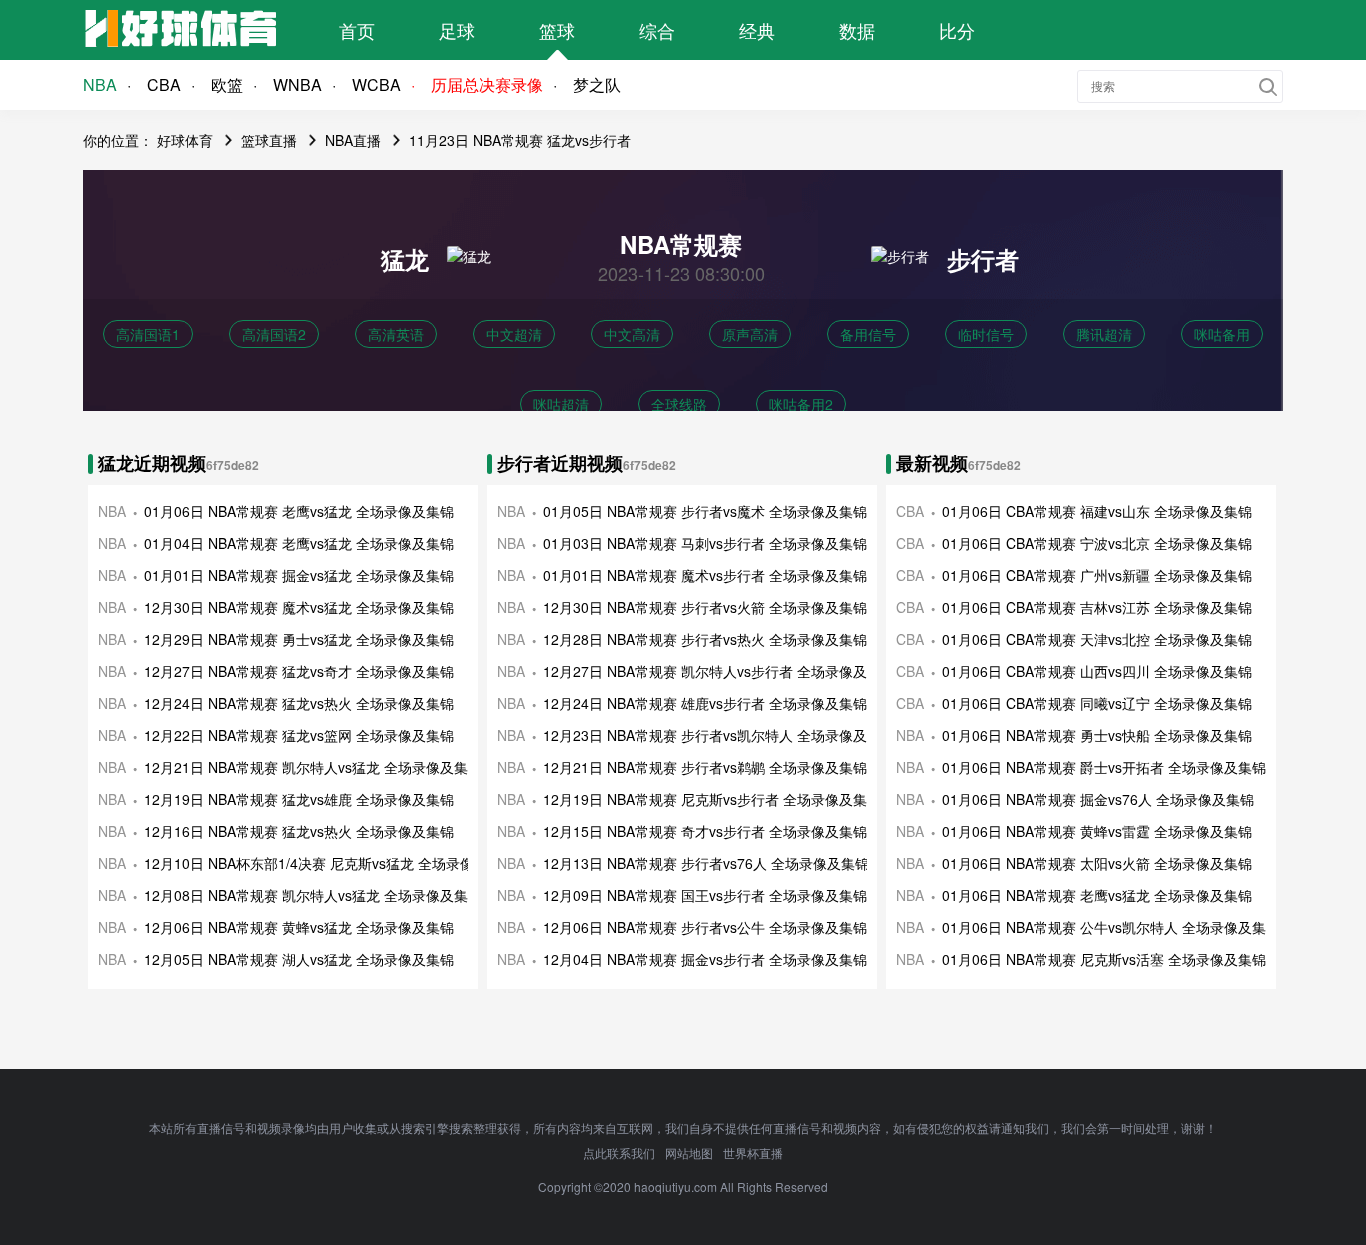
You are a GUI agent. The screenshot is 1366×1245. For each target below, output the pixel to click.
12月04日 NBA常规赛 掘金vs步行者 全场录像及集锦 (705, 959)
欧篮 (227, 84)
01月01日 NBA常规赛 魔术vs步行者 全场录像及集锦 (705, 575)
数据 (857, 30)
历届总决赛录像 (487, 84)
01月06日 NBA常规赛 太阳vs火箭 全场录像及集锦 (1097, 863)
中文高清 (632, 334)
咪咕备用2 (801, 404)
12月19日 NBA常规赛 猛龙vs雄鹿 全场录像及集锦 (299, 799)
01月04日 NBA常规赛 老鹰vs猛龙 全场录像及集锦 (299, 543)
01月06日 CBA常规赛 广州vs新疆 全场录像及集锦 (1097, 575)
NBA (100, 84)
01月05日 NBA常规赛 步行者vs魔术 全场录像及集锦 (705, 511)
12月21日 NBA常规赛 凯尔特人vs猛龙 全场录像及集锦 (313, 767)
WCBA (376, 84)
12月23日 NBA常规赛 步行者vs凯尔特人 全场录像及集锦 (719, 735)
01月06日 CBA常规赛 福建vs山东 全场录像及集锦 (1097, 511)
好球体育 (185, 140)
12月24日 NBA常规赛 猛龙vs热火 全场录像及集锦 (299, 703)
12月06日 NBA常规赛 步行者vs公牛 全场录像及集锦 (705, 927)
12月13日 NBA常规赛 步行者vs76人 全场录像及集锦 (706, 863)
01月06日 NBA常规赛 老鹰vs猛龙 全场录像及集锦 (299, 511)
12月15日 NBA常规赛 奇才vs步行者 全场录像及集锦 (705, 831)
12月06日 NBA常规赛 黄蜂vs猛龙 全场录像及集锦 (299, 927)
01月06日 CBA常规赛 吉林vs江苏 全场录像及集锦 (1097, 607)
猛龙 (405, 259)
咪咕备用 (1222, 334)
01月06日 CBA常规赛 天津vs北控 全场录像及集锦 (1097, 639)
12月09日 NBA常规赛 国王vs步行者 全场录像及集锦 (705, 895)
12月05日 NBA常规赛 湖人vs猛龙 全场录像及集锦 (299, 959)
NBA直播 (353, 140)
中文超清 (514, 334)
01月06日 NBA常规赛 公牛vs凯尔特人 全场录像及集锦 (1111, 927)
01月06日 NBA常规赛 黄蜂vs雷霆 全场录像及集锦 (1097, 831)
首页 (357, 30)
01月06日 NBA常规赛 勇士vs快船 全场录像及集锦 (1097, 735)
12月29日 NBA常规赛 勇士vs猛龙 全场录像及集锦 (299, 639)
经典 (757, 30)
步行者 (983, 259)
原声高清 (750, 334)
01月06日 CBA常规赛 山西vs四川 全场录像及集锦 (1097, 671)
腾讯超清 (1104, 334)
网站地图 (689, 1152)
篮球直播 (269, 140)
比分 (957, 30)
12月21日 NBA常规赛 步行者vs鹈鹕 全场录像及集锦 (705, 767)
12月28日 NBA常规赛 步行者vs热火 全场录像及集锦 (705, 639)
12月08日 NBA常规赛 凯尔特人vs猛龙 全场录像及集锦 (313, 895)
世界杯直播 (753, 1152)
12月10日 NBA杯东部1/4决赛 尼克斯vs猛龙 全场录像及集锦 (330, 863)
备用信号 (868, 334)
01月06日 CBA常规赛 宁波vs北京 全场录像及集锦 (1097, 543)
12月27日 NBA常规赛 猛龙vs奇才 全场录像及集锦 (299, 671)
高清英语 (396, 334)
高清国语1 (148, 334)
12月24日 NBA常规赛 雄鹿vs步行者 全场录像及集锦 (705, 703)
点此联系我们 (619, 1152)
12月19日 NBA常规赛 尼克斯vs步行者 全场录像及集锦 (712, 799)
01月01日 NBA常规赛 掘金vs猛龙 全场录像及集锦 (299, 575)
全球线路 (679, 404)
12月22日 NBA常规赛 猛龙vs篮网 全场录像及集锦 (299, 735)
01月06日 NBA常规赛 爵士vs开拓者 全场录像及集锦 (1104, 767)
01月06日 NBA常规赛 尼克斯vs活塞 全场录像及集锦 (1104, 959)
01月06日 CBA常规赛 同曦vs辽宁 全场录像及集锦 (1097, 703)
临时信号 (986, 334)
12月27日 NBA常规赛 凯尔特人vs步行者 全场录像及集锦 (719, 671)
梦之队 (597, 84)
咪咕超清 (561, 404)
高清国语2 (274, 334)
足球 (457, 30)
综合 (657, 30)
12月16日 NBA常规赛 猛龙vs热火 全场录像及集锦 (299, 831)
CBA (164, 84)
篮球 (557, 30)
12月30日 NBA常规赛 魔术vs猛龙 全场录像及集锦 (299, 607)
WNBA (297, 84)
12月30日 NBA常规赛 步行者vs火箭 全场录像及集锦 (705, 607)
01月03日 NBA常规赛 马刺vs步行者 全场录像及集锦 (705, 543)
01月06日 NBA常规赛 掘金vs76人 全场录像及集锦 (1098, 799)
